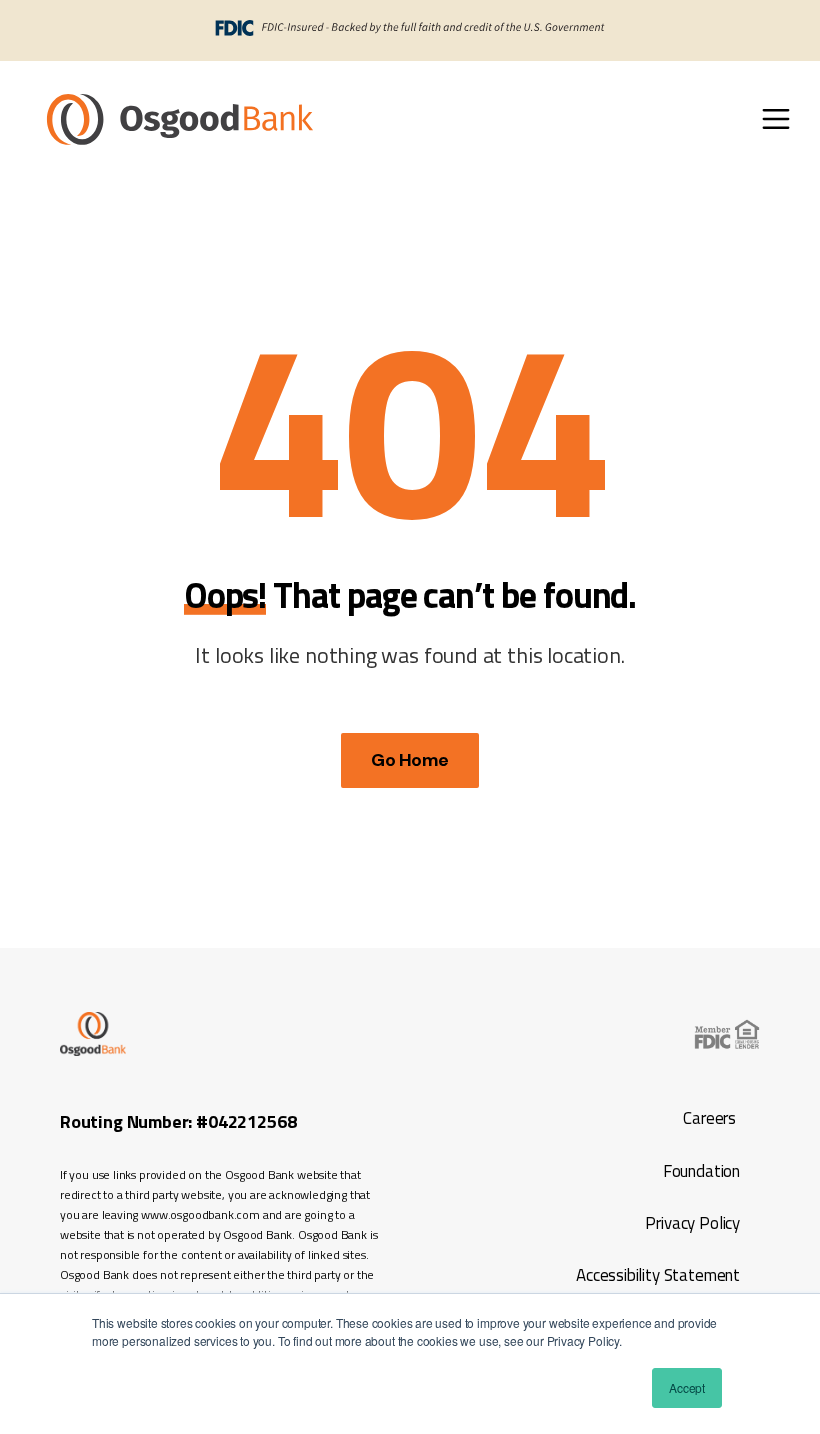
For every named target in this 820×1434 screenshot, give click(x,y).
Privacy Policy (692, 1223)
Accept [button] (687, 1387)
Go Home (409, 760)
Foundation (701, 1171)
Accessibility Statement (656, 1275)
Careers (709, 1118)
